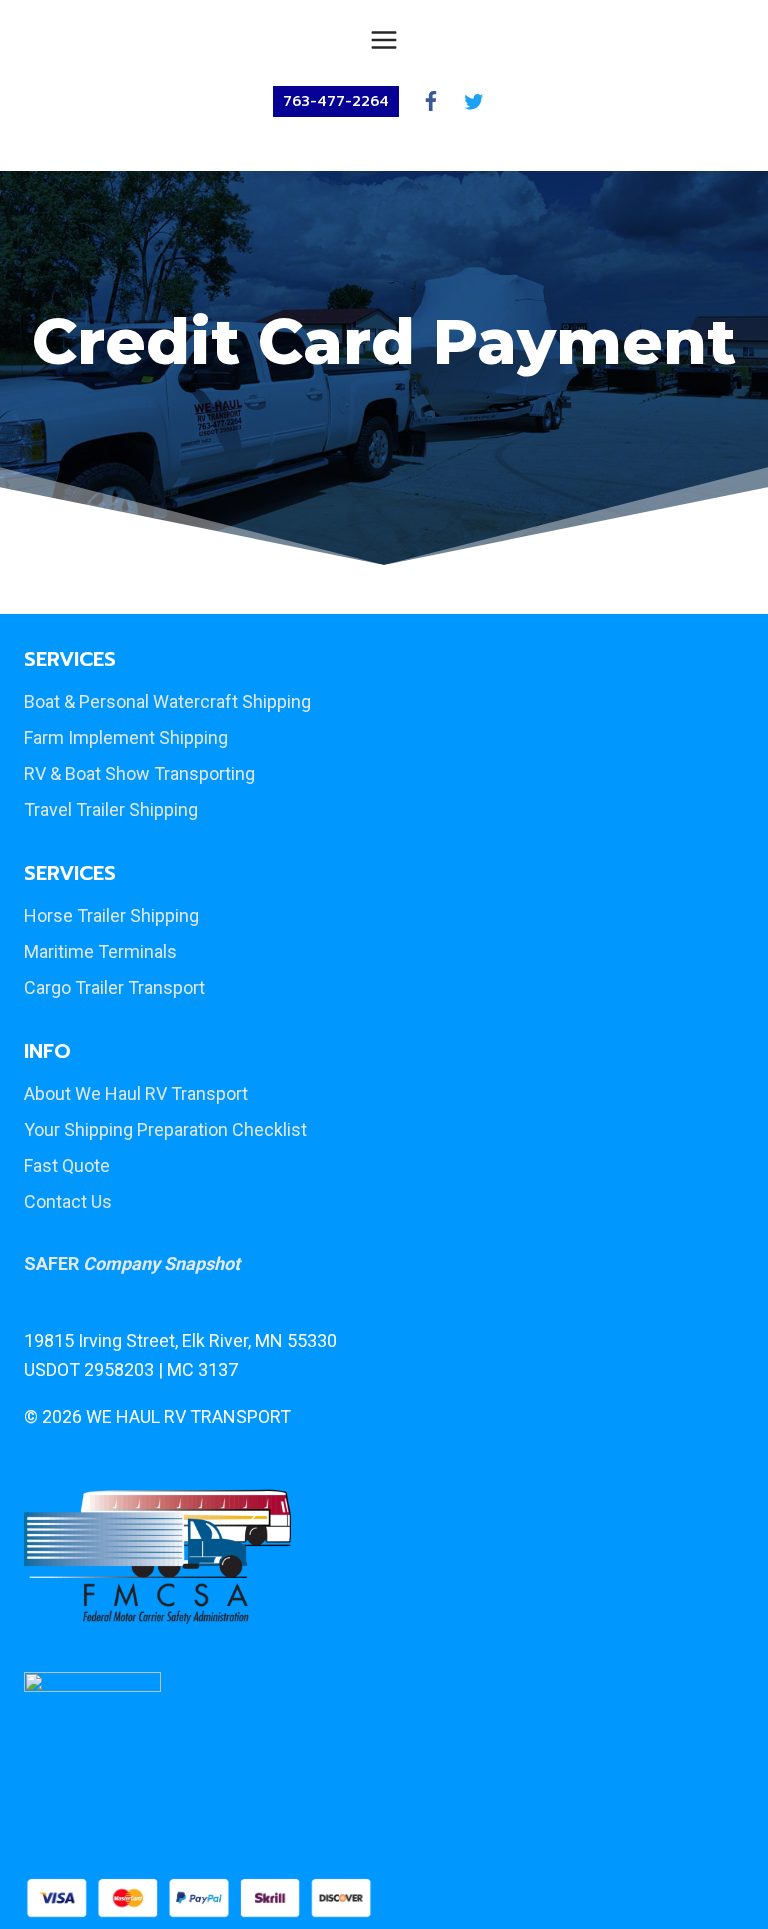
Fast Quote (67, 1165)
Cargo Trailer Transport (114, 987)
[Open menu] (384, 39)
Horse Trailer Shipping (111, 915)
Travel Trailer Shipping (111, 809)
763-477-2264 (336, 101)
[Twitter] (473, 101)
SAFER (132, 1263)
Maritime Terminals (100, 951)
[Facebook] (430, 101)
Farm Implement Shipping (126, 737)
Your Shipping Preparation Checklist (165, 1129)
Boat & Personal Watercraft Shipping (167, 701)
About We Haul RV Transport (136, 1093)
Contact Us (68, 1201)
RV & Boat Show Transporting (139, 773)
